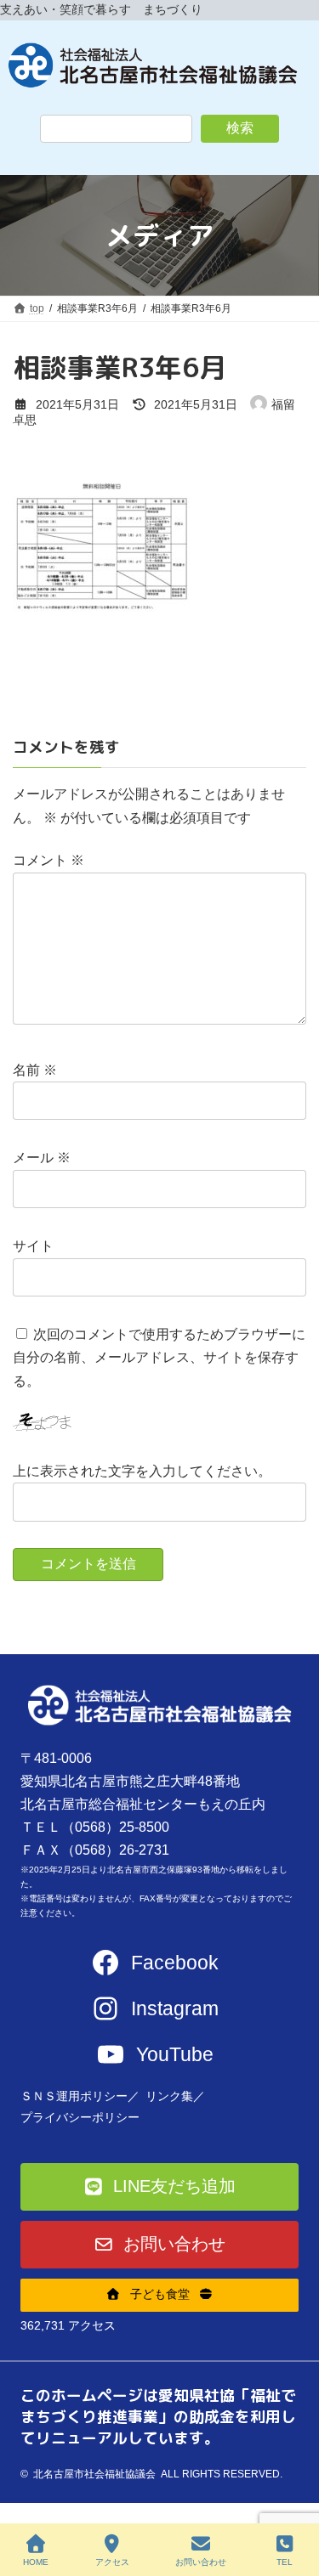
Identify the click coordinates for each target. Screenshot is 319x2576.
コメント (48, 860)
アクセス (112, 2562)
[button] (160, 2187)
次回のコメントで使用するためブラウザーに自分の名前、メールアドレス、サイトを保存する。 (159, 1357)
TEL (285, 2562)
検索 (240, 128)
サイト (33, 1246)
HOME (36, 2562)
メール (42, 1158)
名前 (35, 1069)
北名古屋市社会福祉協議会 (94, 2474)
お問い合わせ (201, 2562)
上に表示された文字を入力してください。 (142, 1471)
